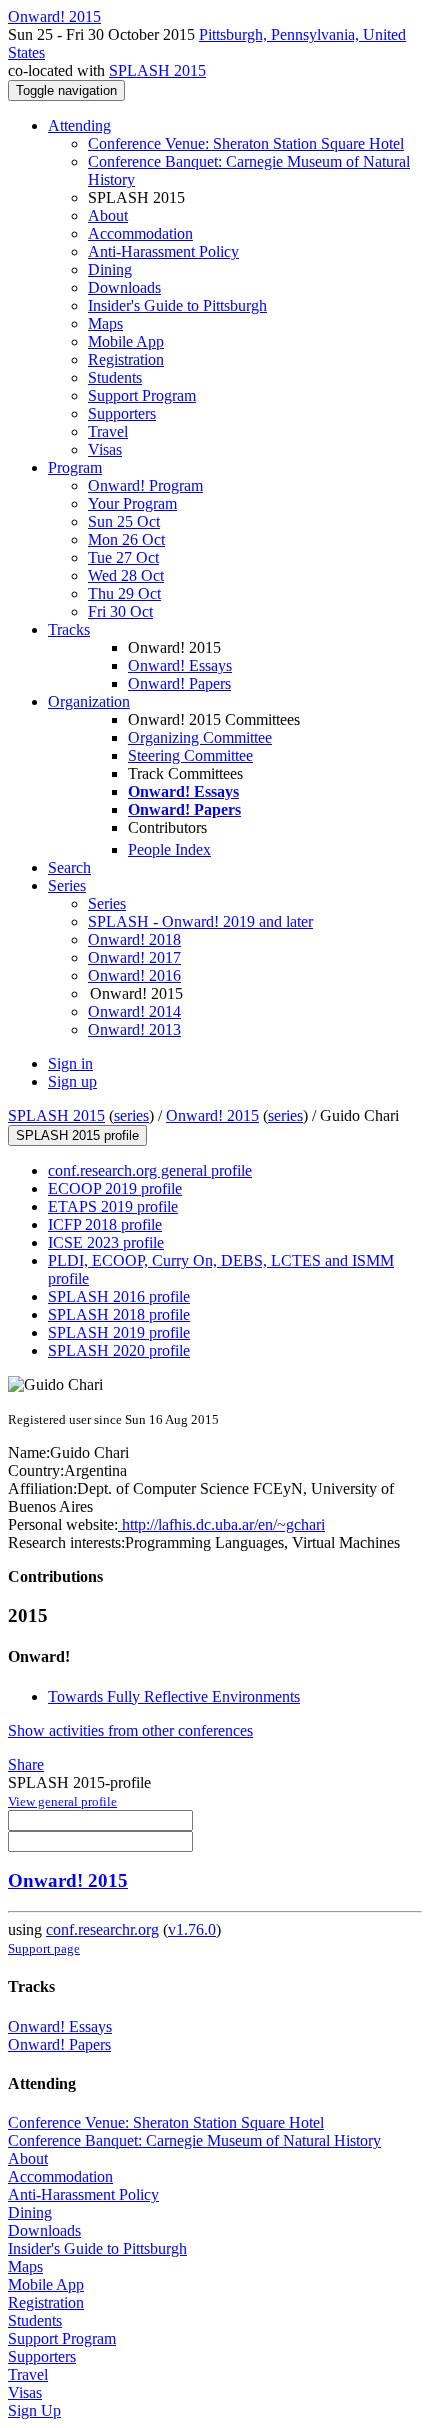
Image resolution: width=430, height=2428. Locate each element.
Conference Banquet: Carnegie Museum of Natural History (194, 2140)
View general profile (62, 1801)
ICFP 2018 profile (105, 1224)
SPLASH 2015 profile (77, 1135)
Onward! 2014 (134, 1011)
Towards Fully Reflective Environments (174, 1696)
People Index (169, 849)
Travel (108, 431)
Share (26, 1764)
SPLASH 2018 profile (119, 1314)
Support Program (142, 395)
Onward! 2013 (134, 1029)
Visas (105, 449)
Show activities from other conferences (130, 1730)
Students (115, 377)
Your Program (132, 503)
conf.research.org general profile (150, 1170)
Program (75, 467)
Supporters (122, 413)
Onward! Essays (180, 665)
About (108, 215)
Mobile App (126, 341)
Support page (44, 1948)
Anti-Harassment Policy (163, 251)
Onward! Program (145, 485)
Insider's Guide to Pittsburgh (177, 305)
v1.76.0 (192, 1929)
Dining (110, 269)
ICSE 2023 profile (106, 1242)
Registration (126, 359)
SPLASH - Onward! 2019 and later (200, 921)
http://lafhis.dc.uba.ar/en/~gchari (221, 1524)
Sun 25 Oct (124, 521)
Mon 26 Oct (126, 539)
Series (107, 903)
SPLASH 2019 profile (119, 1332)
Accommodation (140, 233)
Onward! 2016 (134, 975)
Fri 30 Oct (120, 611)
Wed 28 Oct (126, 575)
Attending (79, 125)
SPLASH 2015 (157, 70)
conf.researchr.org (102, 1929)
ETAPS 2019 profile (113, 1206)
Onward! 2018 (134, 939)
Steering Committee (190, 755)
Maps (105, 323)
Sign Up (34, 2410)
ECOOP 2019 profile (115, 1188)
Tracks (69, 629)
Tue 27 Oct (123, 557)
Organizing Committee (200, 737)
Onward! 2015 (212, 1115)
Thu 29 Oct (124, 593)
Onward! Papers (179, 683)
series (131, 1115)
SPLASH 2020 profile (119, 1350)
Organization (89, 701)
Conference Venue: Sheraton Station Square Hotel (246, 143)
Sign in (70, 1063)
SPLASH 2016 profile (119, 1296)
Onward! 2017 (134, 957)
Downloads (124, 287)
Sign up (72, 1081)
